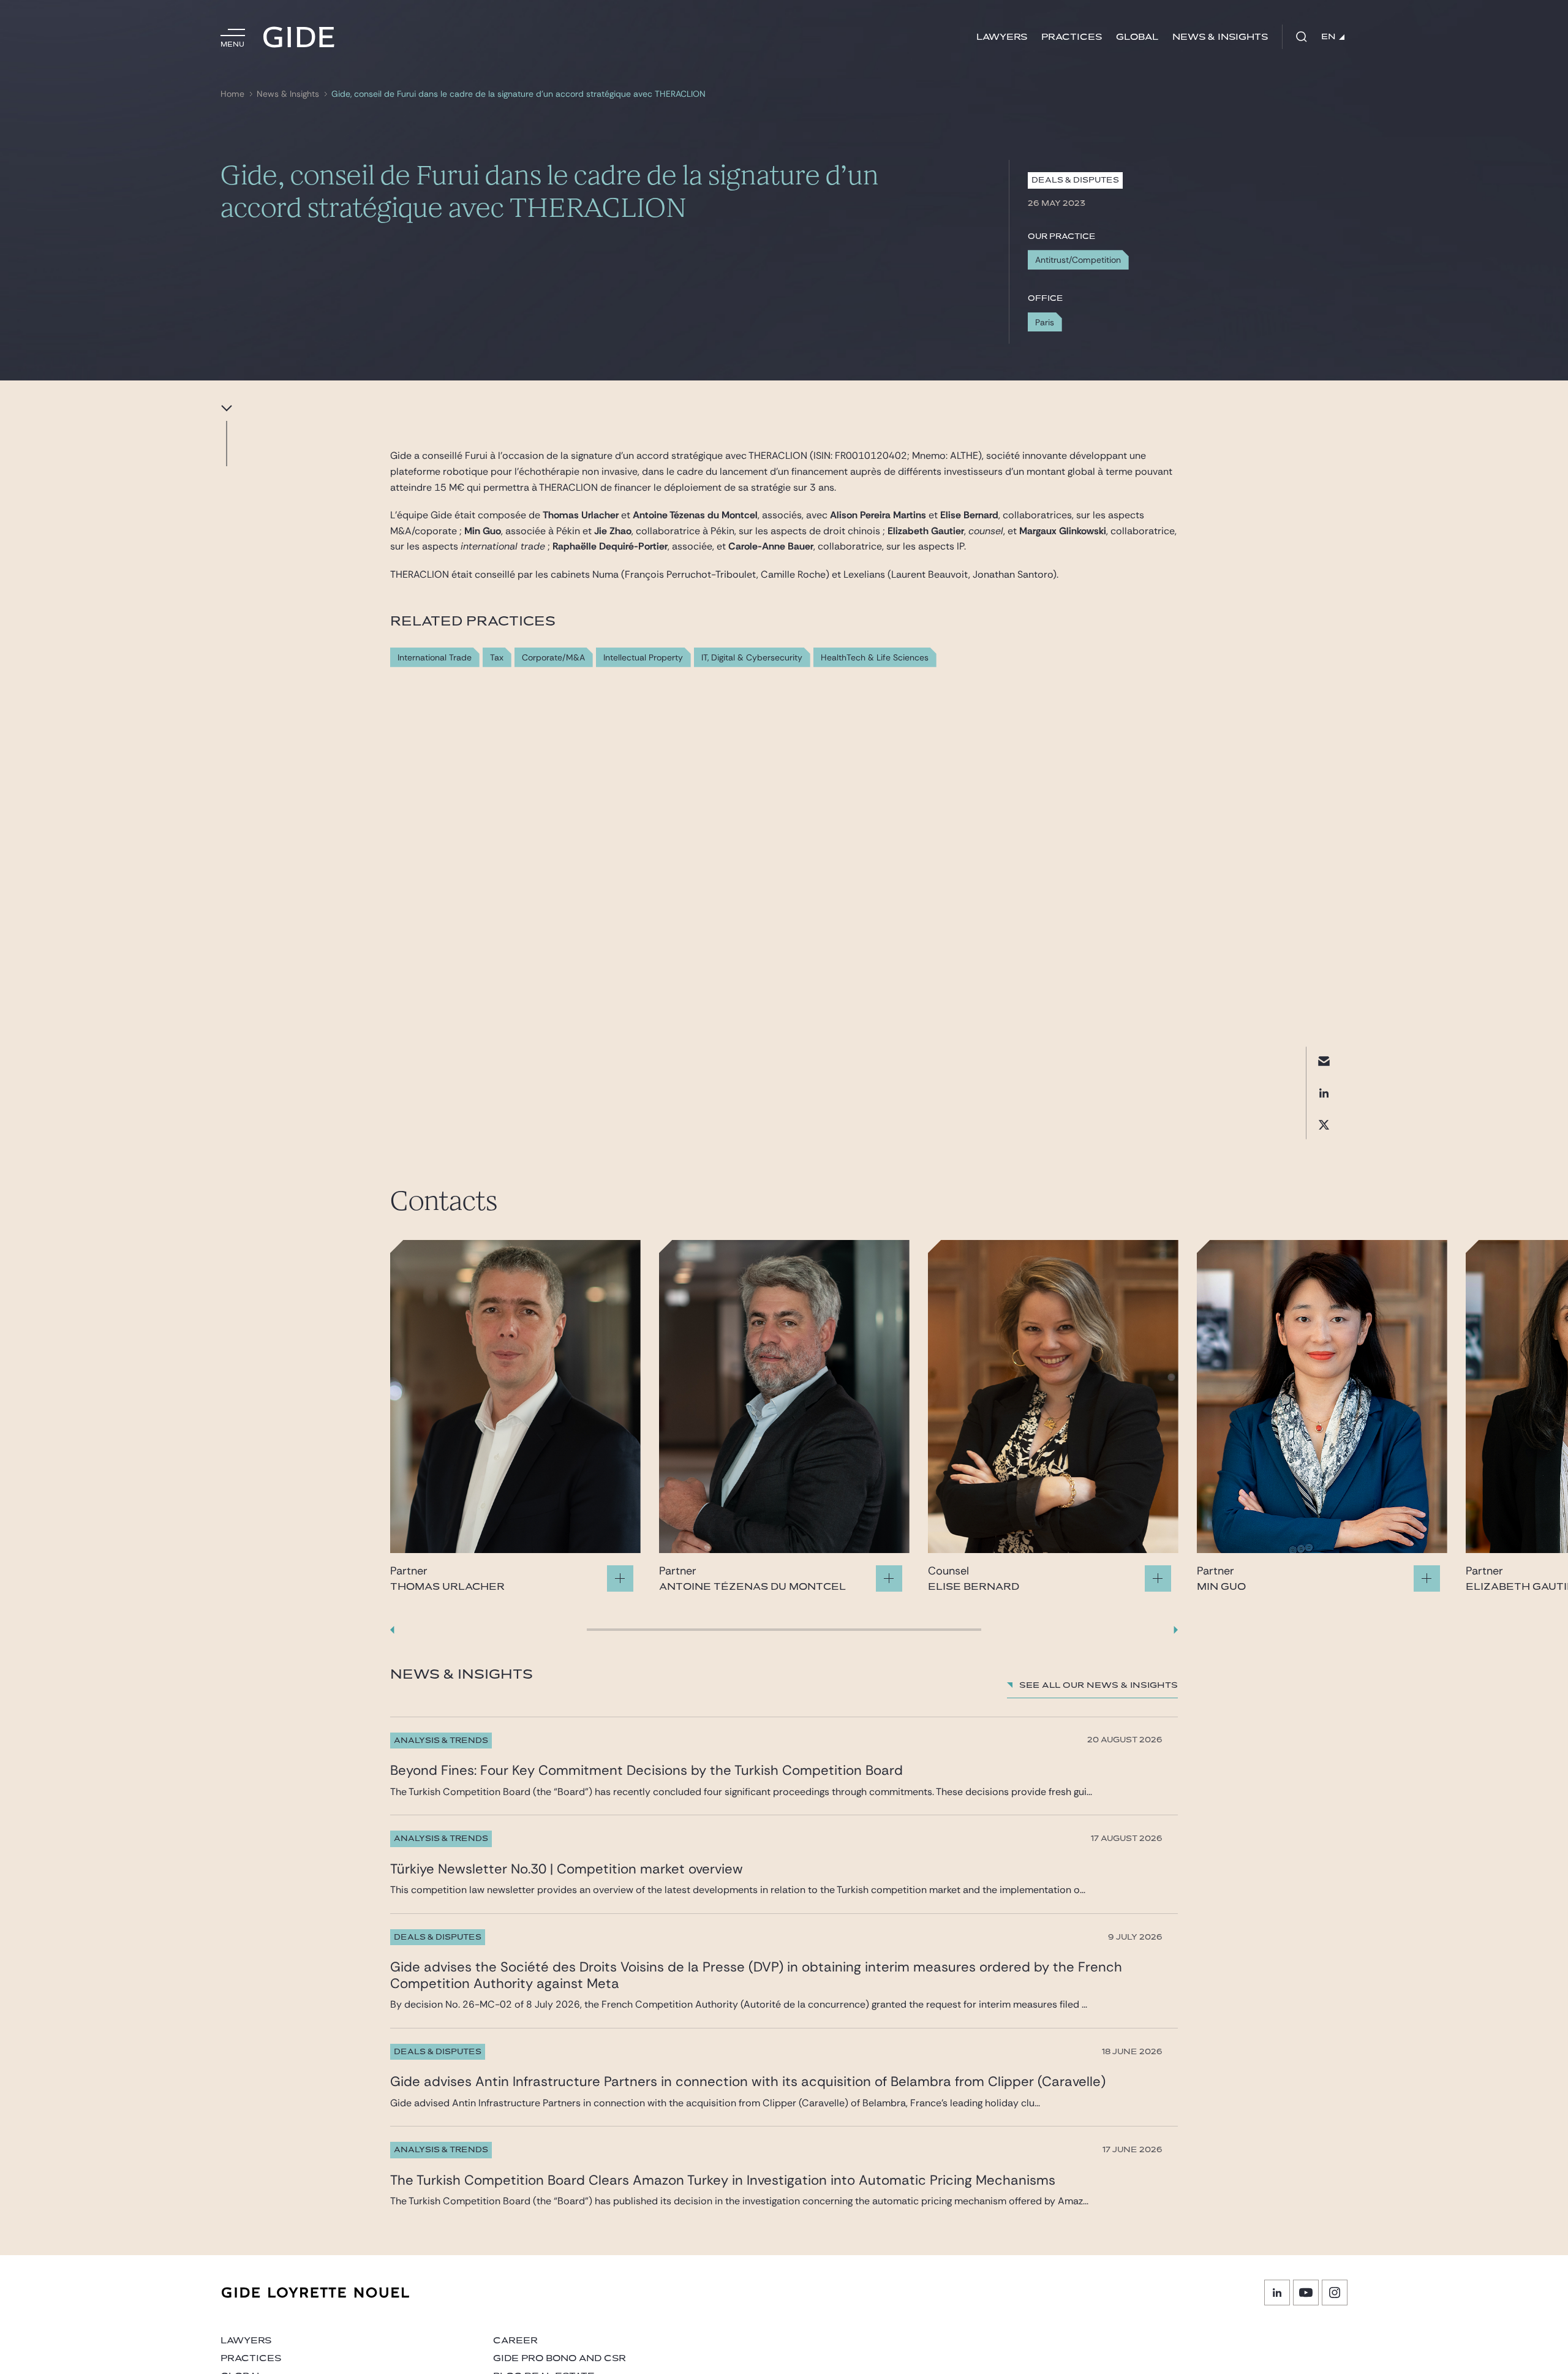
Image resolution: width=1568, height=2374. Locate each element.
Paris (1045, 322)
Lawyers (1002, 37)
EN (1329, 37)
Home (232, 94)
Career (515, 2341)
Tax (497, 658)
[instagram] (1335, 2293)
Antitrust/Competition (1078, 260)
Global (1137, 37)
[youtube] (1306, 2293)
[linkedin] (1324, 1093)
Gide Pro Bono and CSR (560, 2358)
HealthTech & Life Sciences (875, 658)
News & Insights (1220, 37)
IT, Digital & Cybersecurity (752, 658)
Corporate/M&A (553, 658)
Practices (1072, 37)
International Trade (435, 658)
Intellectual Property (643, 658)
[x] (1324, 1125)
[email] (1324, 1061)
